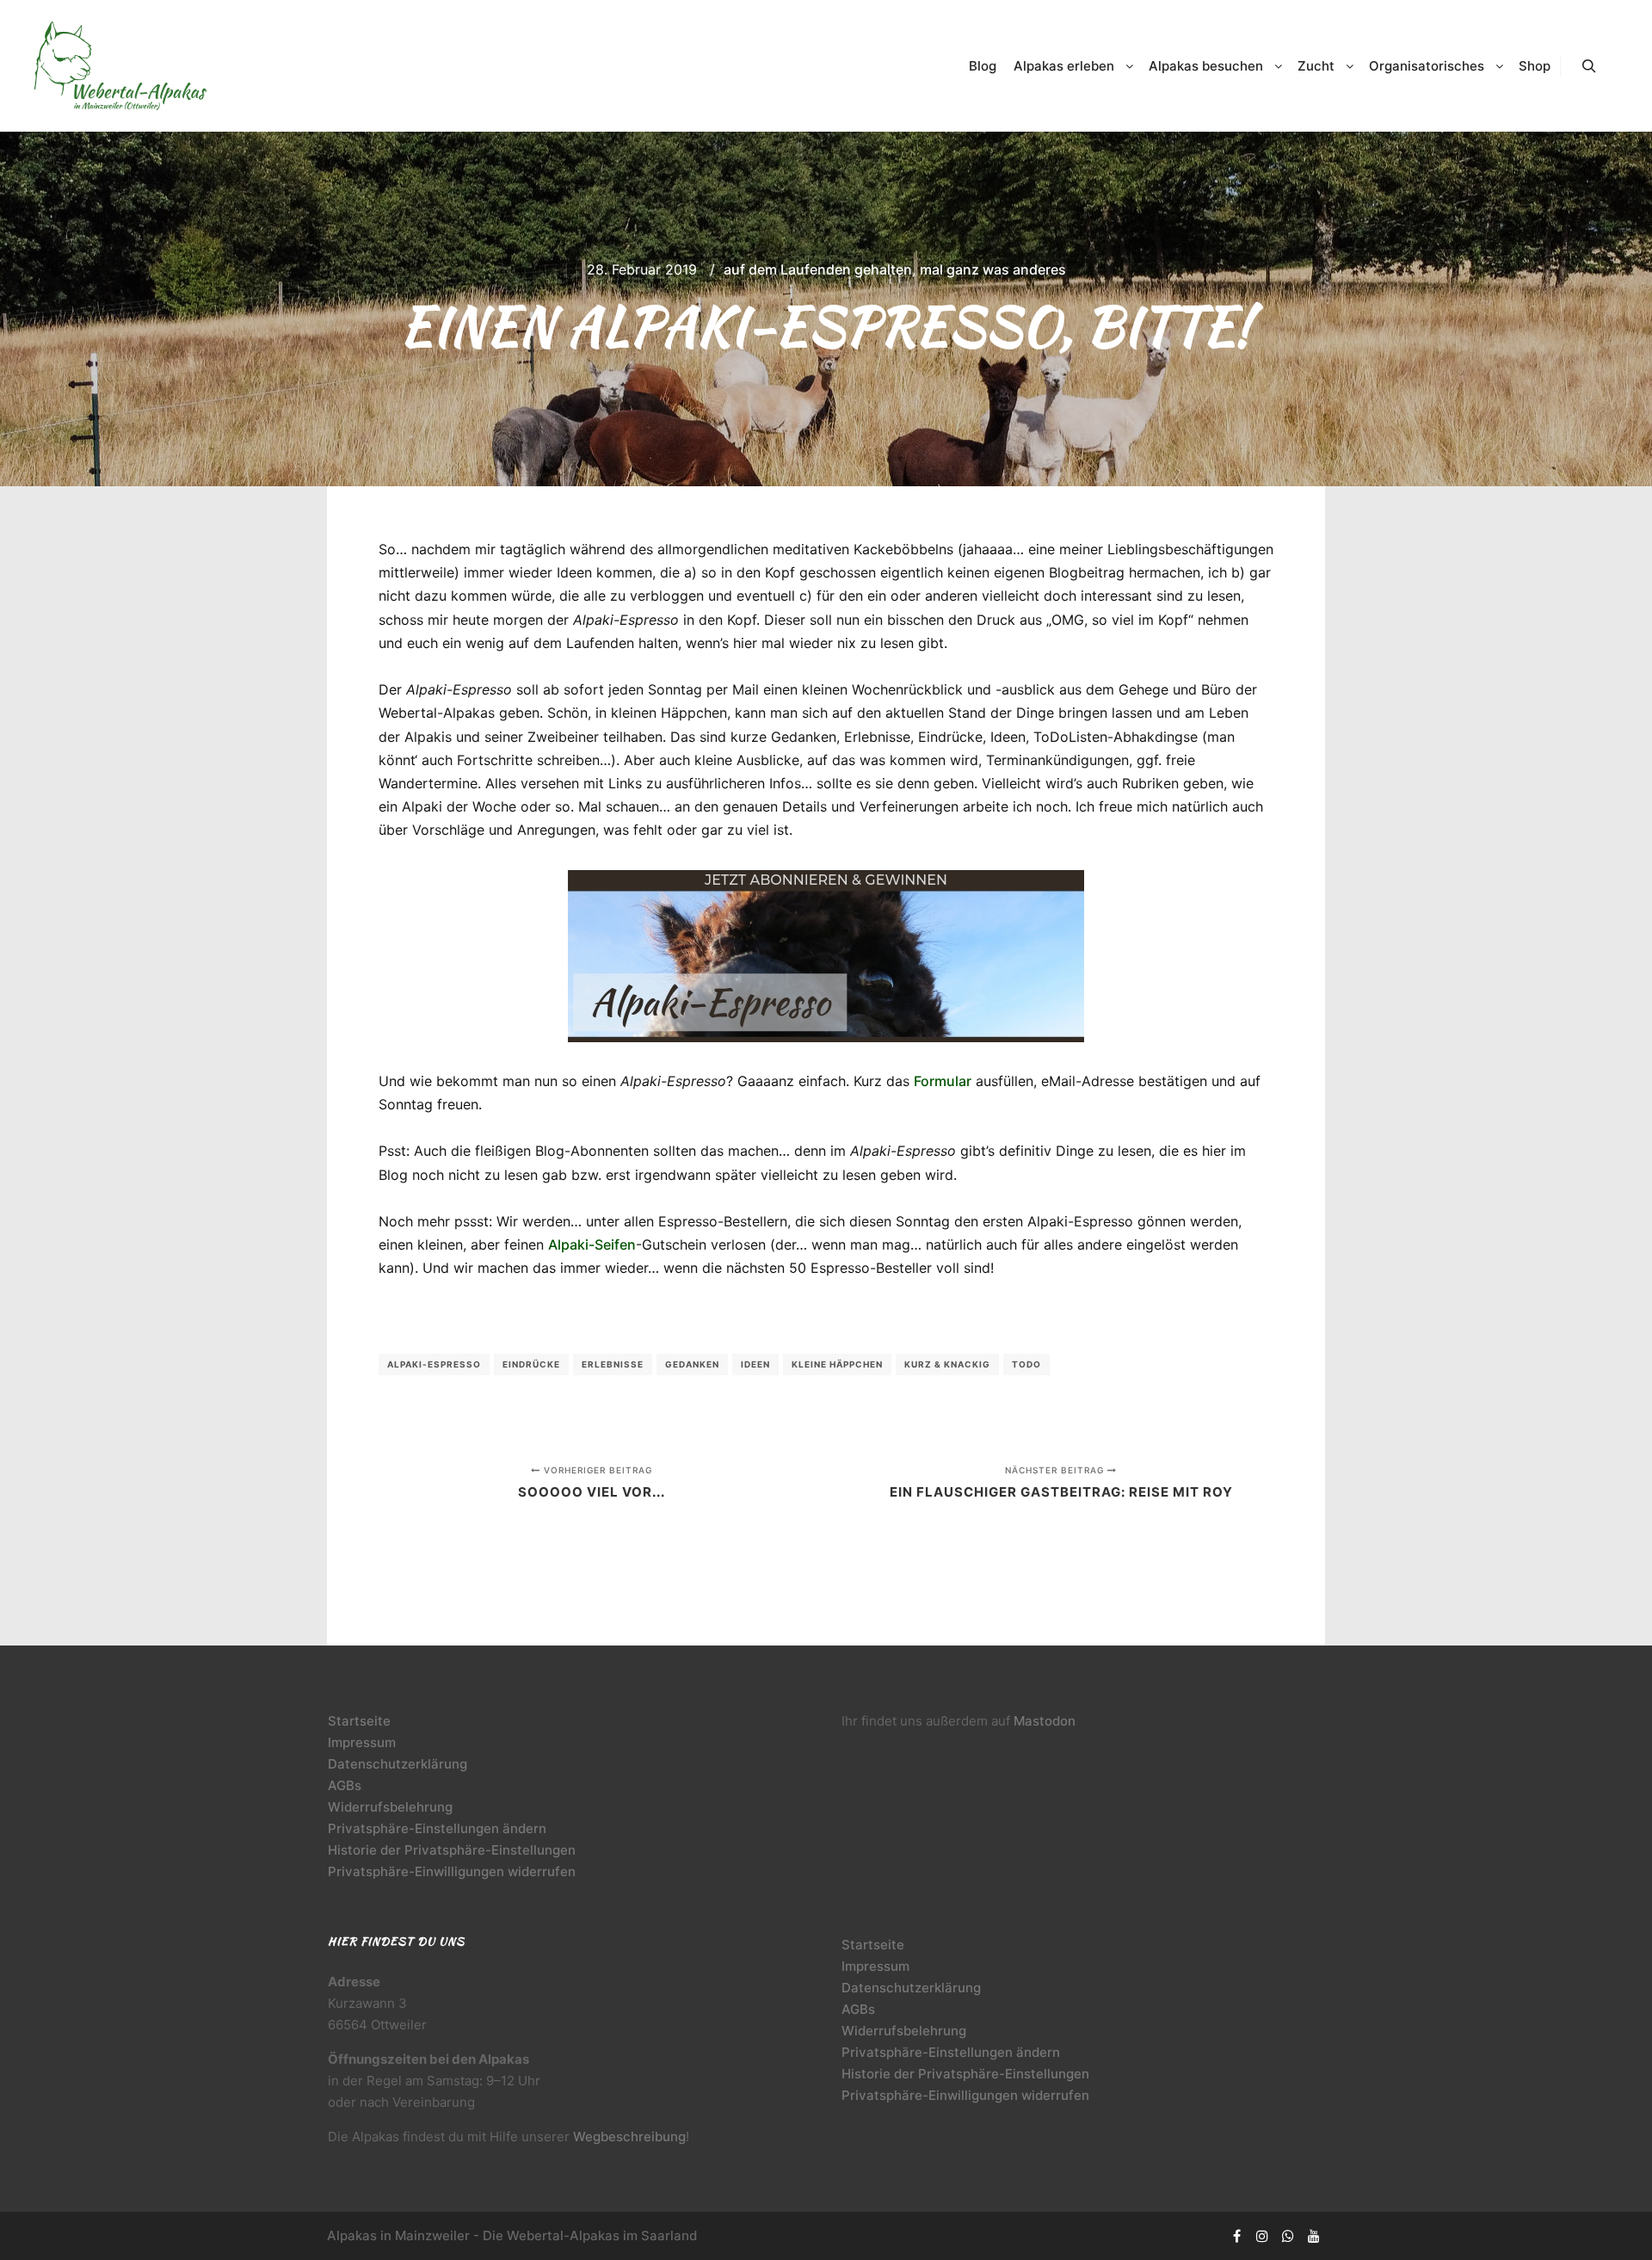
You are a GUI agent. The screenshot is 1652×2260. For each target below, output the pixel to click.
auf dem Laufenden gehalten (818, 269)
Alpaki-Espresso (434, 1364)
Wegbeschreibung (629, 2137)
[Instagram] (1262, 2236)
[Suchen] (1589, 66)
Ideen (755, 1364)
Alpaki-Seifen (592, 1244)
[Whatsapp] (1288, 2236)
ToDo (1026, 1364)
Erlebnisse (613, 1364)
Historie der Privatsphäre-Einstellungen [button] (452, 1850)
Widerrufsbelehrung (390, 1807)
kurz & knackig (947, 1364)
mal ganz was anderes (993, 269)
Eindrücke (531, 1364)
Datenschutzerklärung (398, 1764)
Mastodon (1045, 1721)
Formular (943, 1081)
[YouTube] (1314, 2236)
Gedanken (692, 1364)
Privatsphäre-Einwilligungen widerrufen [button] (452, 1871)
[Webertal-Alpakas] (120, 66)
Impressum (362, 1742)
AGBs (345, 1785)
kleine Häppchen (837, 1364)
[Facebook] (1236, 2236)
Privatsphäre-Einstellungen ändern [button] (437, 1828)
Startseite (359, 1721)
